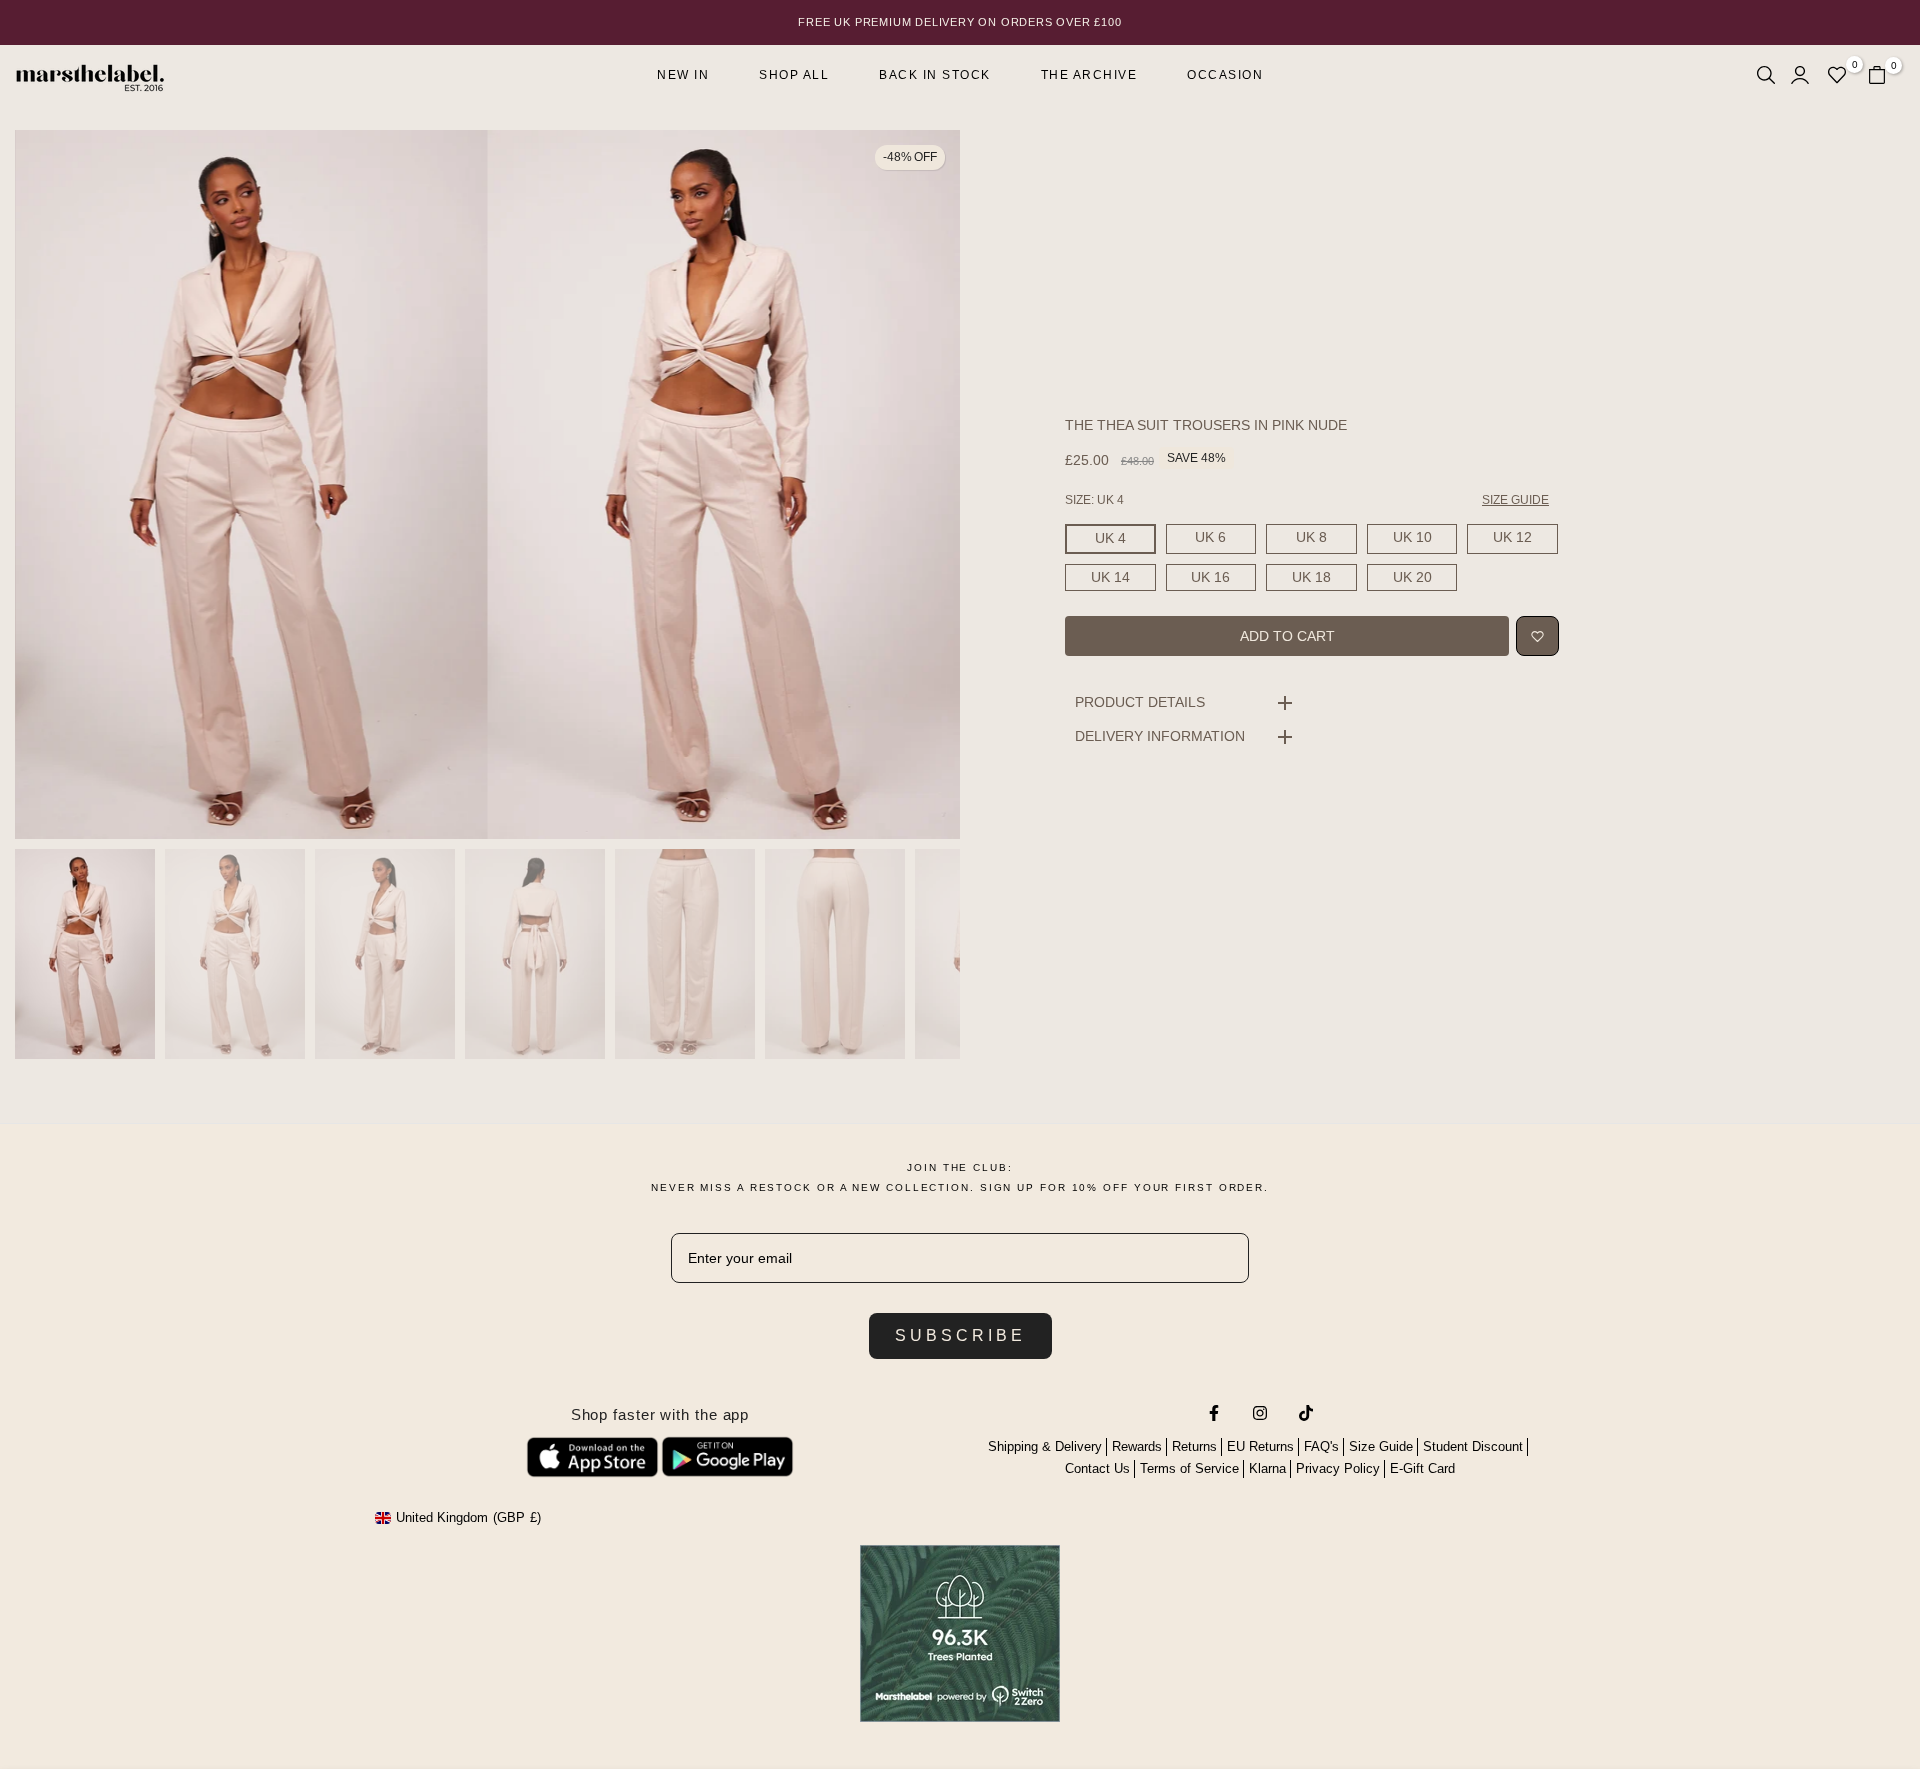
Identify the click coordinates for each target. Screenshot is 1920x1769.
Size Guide (1381, 1446)
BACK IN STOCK (935, 75)
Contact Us (1097, 1468)
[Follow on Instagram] (1260, 1413)
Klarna (1267, 1468)
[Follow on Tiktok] (1306, 1413)
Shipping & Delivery (1045, 1446)
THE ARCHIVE (1089, 75)
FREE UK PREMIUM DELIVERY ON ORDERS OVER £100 (959, 22)
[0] (1837, 75)
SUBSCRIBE (960, 1335)
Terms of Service (1189, 1468)
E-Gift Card (1422, 1468)
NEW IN (683, 75)
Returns (1194, 1446)
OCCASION (1225, 75)
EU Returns (1260, 1446)
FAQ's (1321, 1446)
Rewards (1137, 1446)
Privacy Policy (1338, 1468)
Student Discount (1473, 1446)
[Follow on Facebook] (1214, 1413)
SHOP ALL (794, 75)
